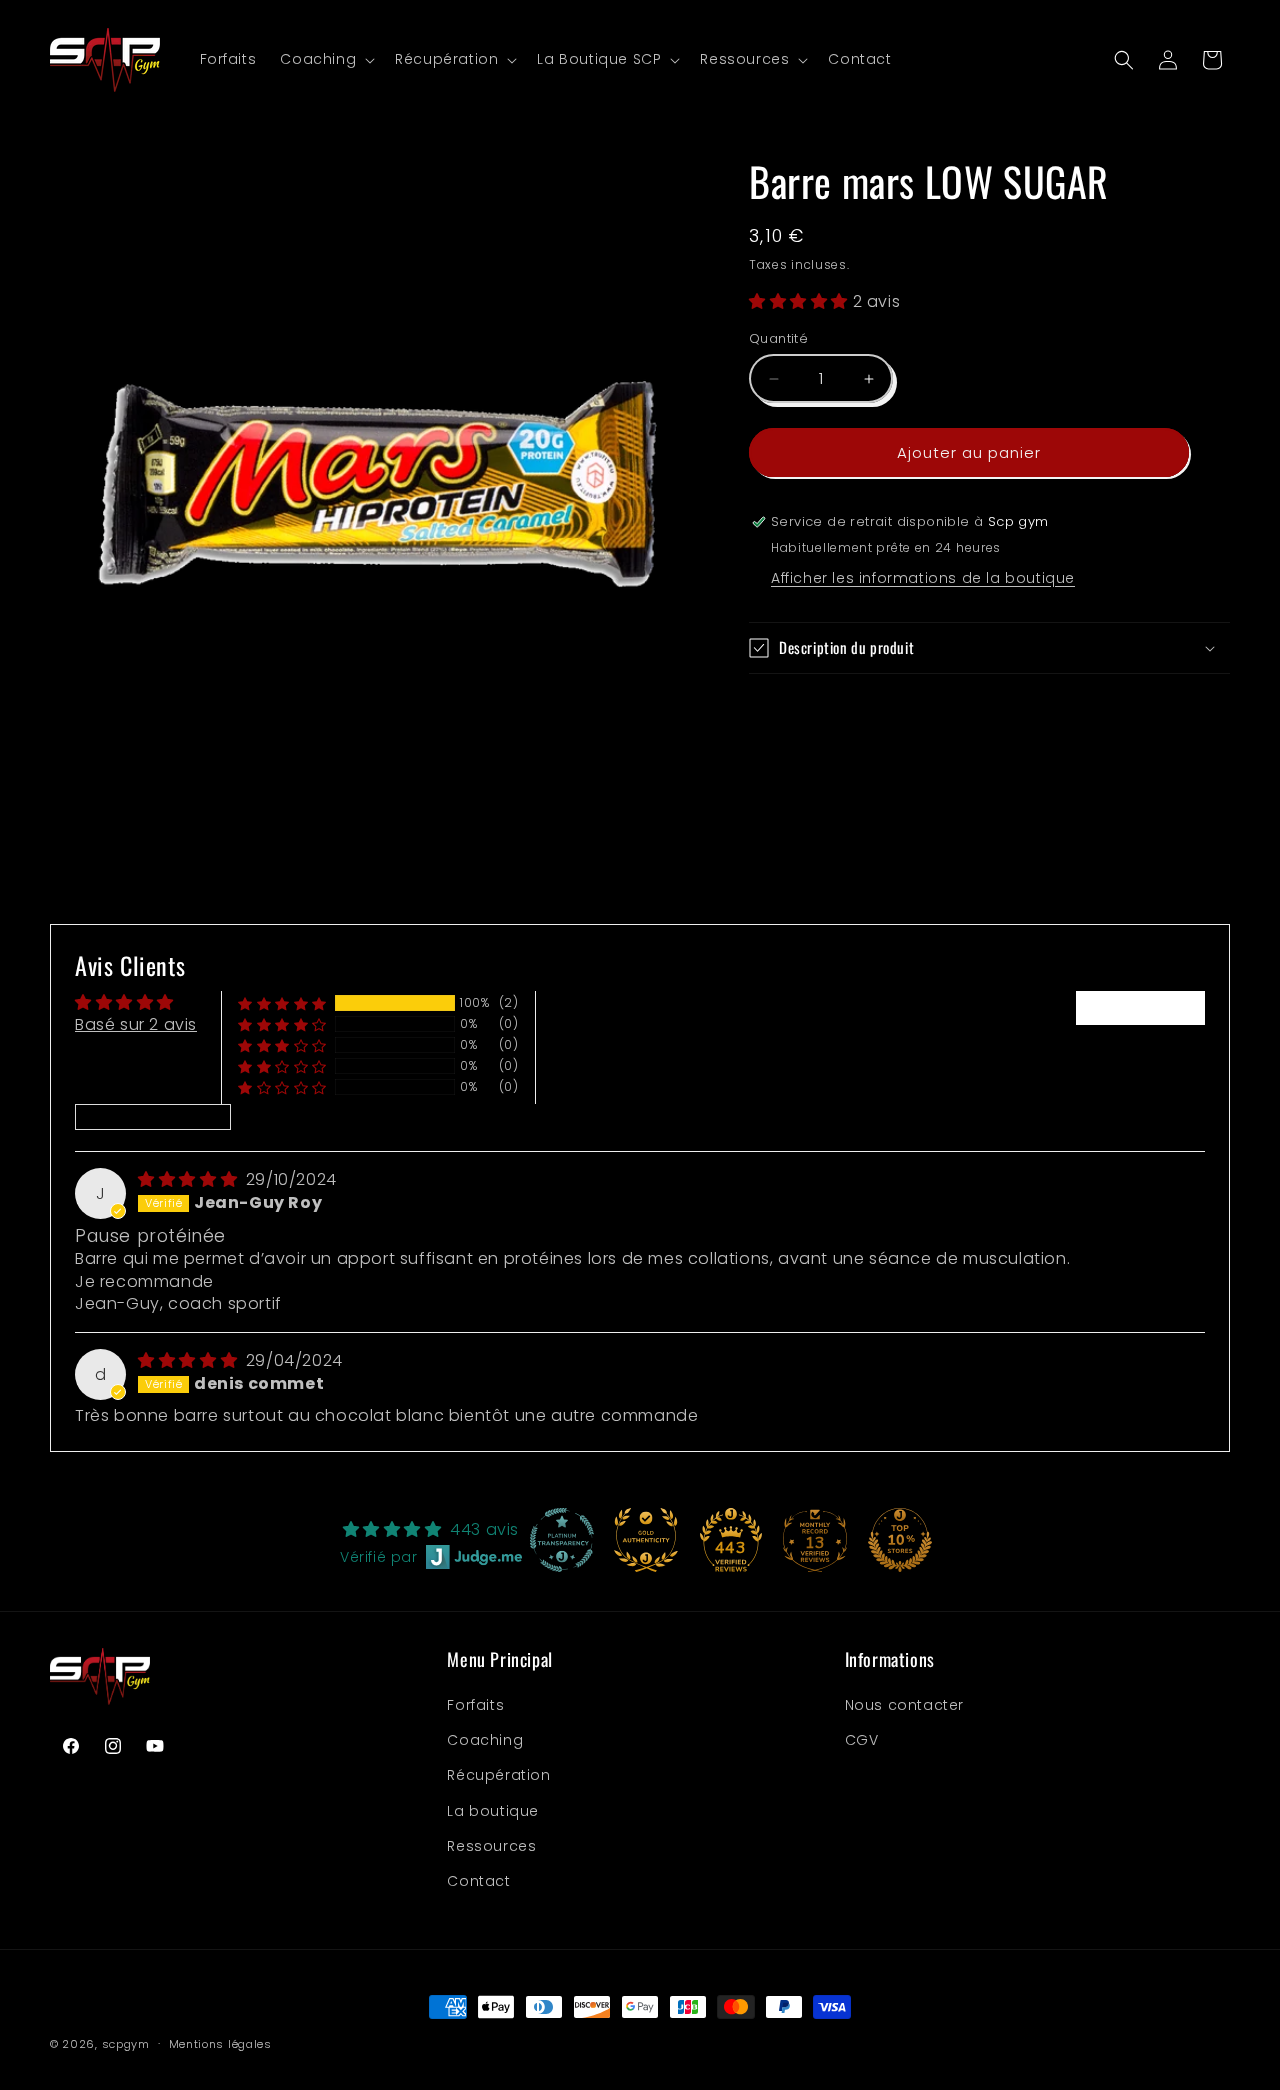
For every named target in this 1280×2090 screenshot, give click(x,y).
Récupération (498, 1775)
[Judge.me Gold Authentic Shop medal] (646, 1540)
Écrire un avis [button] (1140, 1007)
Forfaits (475, 1705)
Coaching (485, 1740)
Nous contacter (904, 1705)
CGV (862, 1740)
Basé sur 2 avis (136, 1024)
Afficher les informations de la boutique (923, 578)
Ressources (491, 1846)
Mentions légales (220, 2044)
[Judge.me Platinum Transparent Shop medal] (562, 1540)
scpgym (126, 2044)
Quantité (778, 338)
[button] (325, 59)
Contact (478, 1881)
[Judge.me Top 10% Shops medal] (900, 1540)
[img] (190, 1179)
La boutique (493, 1811)
